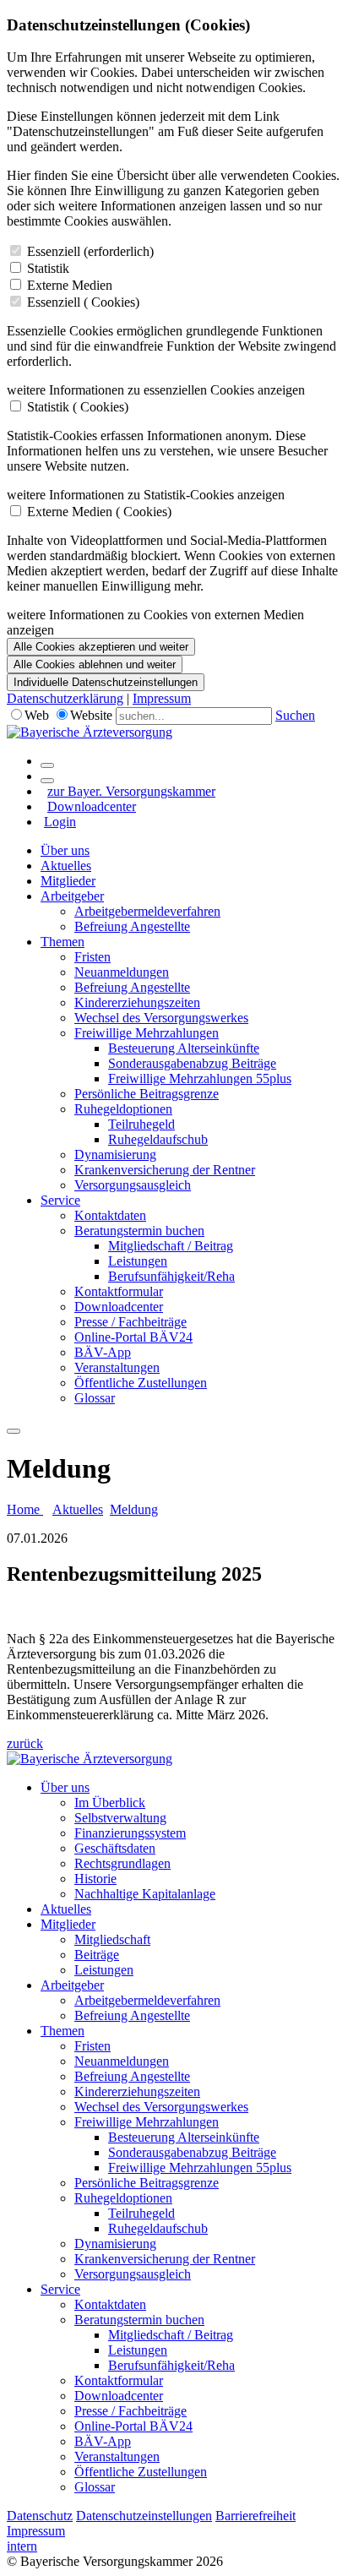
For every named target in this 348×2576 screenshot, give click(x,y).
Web (37, 715)
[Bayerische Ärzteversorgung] (90, 732)
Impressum (162, 698)
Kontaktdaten (110, 1215)
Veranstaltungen (117, 1367)
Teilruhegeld (141, 1124)
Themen (63, 942)
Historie (95, 1879)
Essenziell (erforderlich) (90, 251)
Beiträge (97, 1955)
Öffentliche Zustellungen (141, 1383)
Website (91, 715)
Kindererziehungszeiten (137, 1002)
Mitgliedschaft (112, 1939)
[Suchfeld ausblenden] (47, 781)
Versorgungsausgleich (133, 1185)
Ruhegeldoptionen (123, 1109)
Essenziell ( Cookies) (83, 302)
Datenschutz (40, 2516)
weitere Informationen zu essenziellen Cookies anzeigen (156, 390)
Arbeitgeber (72, 896)
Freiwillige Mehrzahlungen (147, 1033)
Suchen (295, 715)
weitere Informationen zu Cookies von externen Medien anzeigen (155, 622)
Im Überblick (110, 1803)
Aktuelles (66, 866)
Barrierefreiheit (256, 2516)
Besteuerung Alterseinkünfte (184, 1048)
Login (60, 822)
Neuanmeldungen (122, 972)
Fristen (92, 957)
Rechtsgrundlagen (122, 1863)
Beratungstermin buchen (139, 1231)
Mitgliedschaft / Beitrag (171, 1246)
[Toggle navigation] (14, 1431)
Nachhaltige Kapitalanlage (145, 1894)
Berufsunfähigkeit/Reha (171, 1276)
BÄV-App (103, 1352)
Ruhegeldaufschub (158, 1139)
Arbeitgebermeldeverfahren (147, 911)
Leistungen (138, 1261)
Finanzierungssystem (130, 1833)
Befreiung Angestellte (132, 926)
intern (22, 2546)
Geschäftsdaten (115, 1848)
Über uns (65, 850)
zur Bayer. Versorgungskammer (131, 791)
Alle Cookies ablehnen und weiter (95, 664)
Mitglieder (68, 881)
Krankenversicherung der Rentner (165, 1170)
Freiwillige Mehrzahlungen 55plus (200, 1078)
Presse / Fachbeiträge (130, 1322)
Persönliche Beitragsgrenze (147, 1094)
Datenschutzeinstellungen (144, 2516)
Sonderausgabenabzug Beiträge (192, 1063)
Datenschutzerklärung (65, 698)
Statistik (48, 268)
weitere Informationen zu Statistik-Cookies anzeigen (146, 495)
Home (25, 1509)
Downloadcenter (92, 806)
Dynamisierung (115, 1155)
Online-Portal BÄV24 (133, 1337)
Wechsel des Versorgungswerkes (161, 1018)
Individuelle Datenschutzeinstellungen (106, 682)
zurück (25, 1743)
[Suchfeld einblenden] (47, 765)
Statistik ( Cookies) (78, 407)
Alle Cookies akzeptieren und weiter (101, 647)
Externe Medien (70, 285)
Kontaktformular (119, 1291)
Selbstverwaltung (120, 1818)
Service (60, 1200)
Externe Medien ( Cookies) (99, 512)
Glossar (95, 1398)
